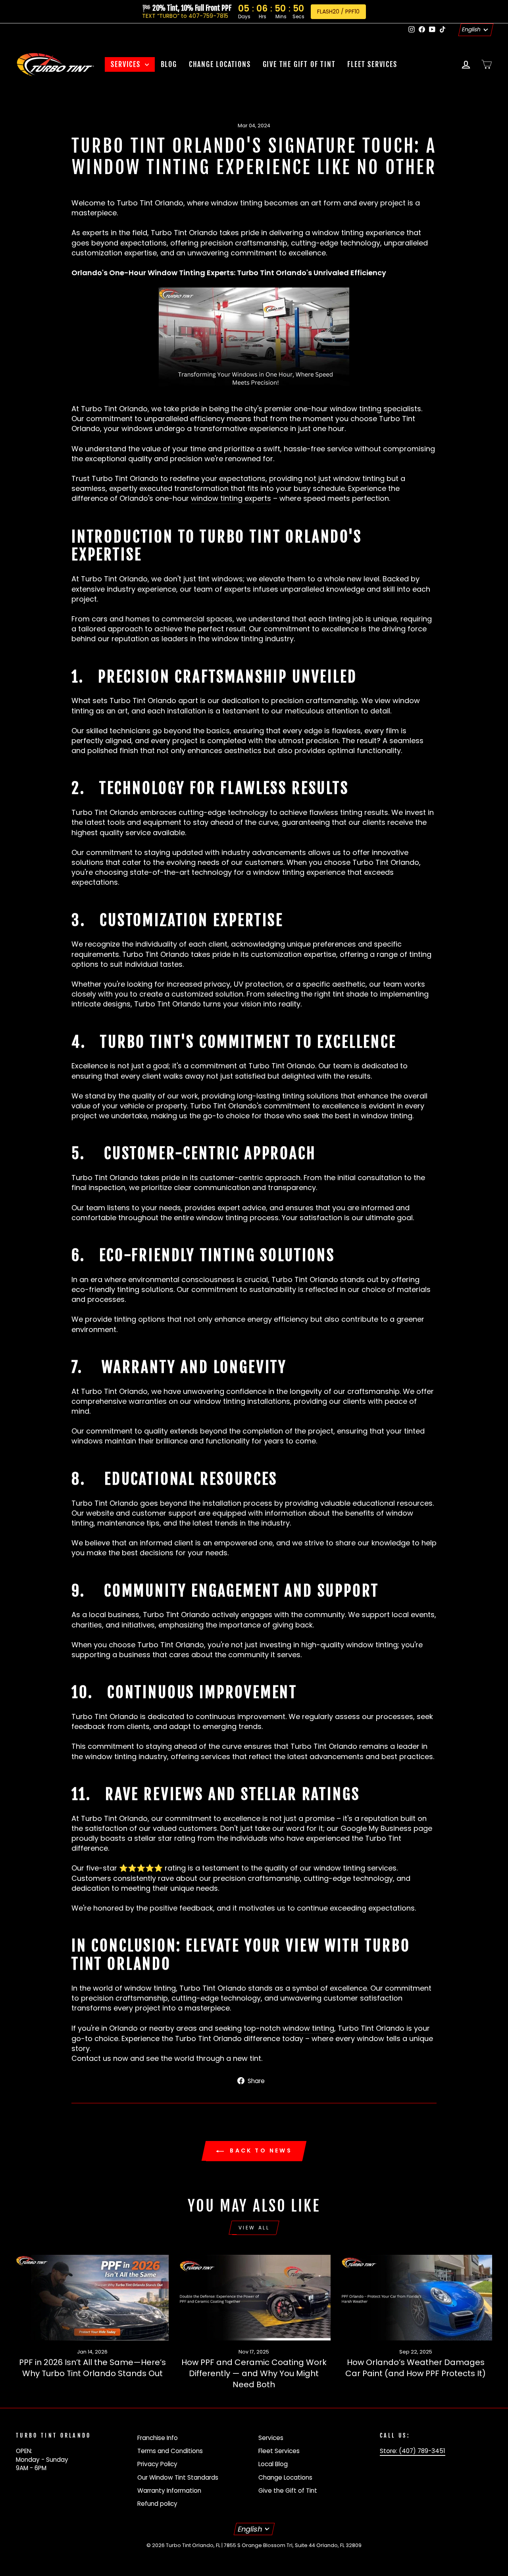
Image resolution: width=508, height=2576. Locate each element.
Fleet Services (372, 64)
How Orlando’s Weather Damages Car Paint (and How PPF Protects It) (416, 2368)
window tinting (308, 2028)
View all (254, 2228)
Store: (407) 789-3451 (413, 2451)
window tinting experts (231, 498)
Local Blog (273, 2464)
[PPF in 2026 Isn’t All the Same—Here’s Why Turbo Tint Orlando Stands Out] (92, 2298)
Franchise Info (158, 2438)
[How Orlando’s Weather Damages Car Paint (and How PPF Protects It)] (416, 2298)
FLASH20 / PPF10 (338, 11)
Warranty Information (169, 2491)
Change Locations (220, 64)
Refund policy (157, 2504)
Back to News (260, 2150)
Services (127, 64)
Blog (169, 64)
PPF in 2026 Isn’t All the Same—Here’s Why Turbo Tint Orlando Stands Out (92, 2368)
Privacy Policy (157, 2464)
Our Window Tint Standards (178, 2477)
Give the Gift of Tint (299, 64)
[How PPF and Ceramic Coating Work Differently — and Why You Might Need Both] (254, 2298)
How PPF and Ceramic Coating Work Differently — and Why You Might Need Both (254, 2373)
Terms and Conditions (170, 2451)
